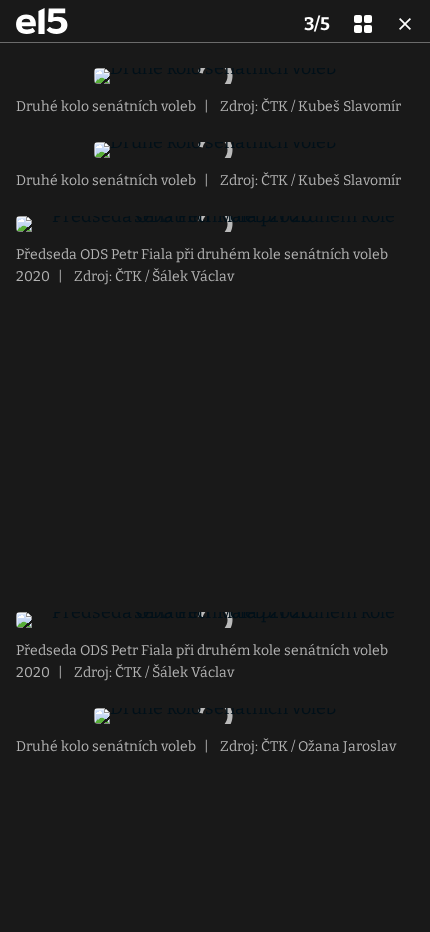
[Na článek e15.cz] (42, 21)
